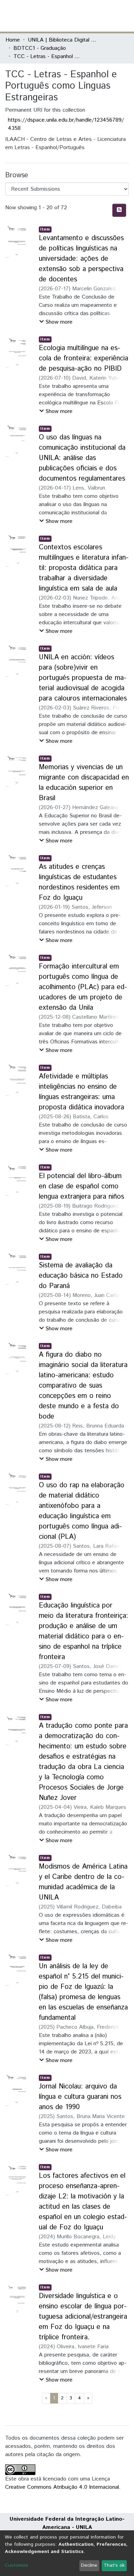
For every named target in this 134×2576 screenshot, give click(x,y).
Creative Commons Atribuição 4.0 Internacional (62, 2487)
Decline (89, 2565)
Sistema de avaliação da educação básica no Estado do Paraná (81, 1276)
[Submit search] (79, 16)
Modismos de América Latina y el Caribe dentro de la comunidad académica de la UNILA (83, 1882)
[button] (88, 16)
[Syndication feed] (119, 210)
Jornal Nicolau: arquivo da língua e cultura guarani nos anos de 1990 (80, 2097)
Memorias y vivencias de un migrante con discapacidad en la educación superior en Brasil (84, 783)
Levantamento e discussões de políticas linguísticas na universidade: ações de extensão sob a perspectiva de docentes (81, 259)
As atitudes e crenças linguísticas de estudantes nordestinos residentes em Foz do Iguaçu (79, 882)
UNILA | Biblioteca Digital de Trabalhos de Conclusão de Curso (62, 40)
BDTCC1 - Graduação (40, 48)
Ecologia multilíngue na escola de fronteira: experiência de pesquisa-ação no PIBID (83, 359)
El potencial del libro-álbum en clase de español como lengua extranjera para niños (81, 1186)
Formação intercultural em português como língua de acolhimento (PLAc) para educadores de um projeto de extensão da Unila (83, 987)
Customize (16, 2565)
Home (13, 40)
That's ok (114, 2565)
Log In (103, 16)
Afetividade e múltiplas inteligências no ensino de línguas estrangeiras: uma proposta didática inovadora (81, 1092)
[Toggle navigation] (124, 16)
